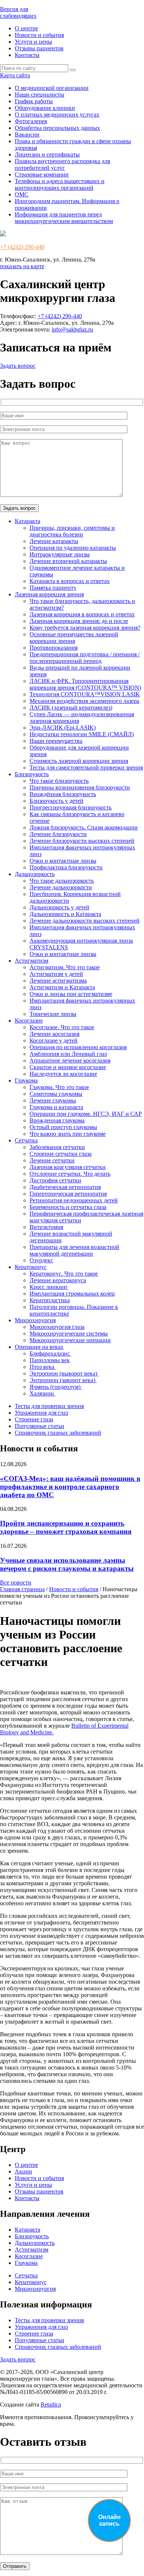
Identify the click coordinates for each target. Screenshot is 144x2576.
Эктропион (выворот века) (64, 1373)
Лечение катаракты (54, 541)
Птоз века (43, 1367)
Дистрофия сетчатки (55, 1180)
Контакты (27, 55)
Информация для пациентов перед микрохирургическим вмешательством (64, 218)
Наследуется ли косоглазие (63, 1074)
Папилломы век (50, 1360)
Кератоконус (31, 1267)
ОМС (22, 194)
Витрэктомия (46, 1227)
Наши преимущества (56, 741)
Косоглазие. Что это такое (62, 1027)
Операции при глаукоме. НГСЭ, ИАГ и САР (86, 1114)
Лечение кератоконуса (58, 1280)
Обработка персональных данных (57, 128)
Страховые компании (42, 174)
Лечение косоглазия (54, 1034)
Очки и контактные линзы (63, 861)
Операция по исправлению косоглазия (78, 1047)
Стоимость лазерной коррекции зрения (79, 761)
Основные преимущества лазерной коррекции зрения (74, 638)
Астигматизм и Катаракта (62, 987)
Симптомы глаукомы (56, 1094)
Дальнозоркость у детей (59, 907)
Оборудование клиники (45, 108)
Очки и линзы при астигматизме (71, 994)
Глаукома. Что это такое (59, 1087)
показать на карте (22, 266)
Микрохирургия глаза (57, 1327)
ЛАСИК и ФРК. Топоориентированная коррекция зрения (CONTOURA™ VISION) (85, 684)
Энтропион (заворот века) (63, 1380)
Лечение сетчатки (52, 1160)
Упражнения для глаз (41, 1413)
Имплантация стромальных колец (72, 1294)
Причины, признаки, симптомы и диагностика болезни (72, 531)
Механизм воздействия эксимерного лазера (84, 701)
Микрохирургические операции (70, 1340)
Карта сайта (15, 75)
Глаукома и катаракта (56, 1107)
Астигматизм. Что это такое (65, 967)
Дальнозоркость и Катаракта (65, 914)
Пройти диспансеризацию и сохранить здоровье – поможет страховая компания (66, 1527)
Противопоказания (54, 648)
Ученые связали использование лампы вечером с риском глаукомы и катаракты (67, 1564)
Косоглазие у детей (54, 1040)
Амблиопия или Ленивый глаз (68, 1054)
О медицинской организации (52, 88)
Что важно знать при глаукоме (68, 1134)
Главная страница (22, 1589)
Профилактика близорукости (66, 867)
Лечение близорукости (58, 834)
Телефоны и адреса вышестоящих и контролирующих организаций (60, 184)
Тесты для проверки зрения (49, 1406)
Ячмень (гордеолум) (56, 1387)
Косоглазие (29, 1021)
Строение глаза (34, 1419)
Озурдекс (41, 1260)
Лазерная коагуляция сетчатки (68, 1167)
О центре (26, 28)
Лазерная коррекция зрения (49, 594)
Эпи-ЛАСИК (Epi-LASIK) (63, 728)
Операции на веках (39, 1347)
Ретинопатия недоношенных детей (74, 1200)
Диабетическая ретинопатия (65, 1187)
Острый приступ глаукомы (63, 1127)
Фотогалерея (31, 121)
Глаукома (26, 1080)
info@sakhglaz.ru (72, 329)
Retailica (51, 2405)
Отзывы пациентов (39, 48)
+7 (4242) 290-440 (22, 247)
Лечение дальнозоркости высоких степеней (85, 921)
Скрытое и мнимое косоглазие (68, 1067)
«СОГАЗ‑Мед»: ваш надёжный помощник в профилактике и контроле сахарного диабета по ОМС (70, 1487)
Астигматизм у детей (56, 974)
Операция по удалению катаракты (73, 548)
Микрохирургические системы (69, 1334)
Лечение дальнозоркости (61, 887)
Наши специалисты (40, 95)
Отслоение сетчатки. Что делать (70, 1174)
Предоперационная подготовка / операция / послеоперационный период (85, 658)
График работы (34, 101)
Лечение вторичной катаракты (68, 561)
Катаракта (28, 521)
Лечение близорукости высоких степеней (82, 841)
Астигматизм (32, 961)
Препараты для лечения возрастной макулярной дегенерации (74, 1250)
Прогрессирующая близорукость (71, 807)
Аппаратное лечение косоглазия (70, 1060)
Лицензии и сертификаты (47, 154)
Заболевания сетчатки (57, 1147)
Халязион (42, 1393)
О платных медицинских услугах (57, 115)
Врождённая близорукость (63, 794)
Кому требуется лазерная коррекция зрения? (85, 628)
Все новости (16, 1582)
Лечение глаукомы (53, 1100)
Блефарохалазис (50, 1353)
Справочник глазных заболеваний (58, 1433)
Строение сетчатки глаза (61, 1154)
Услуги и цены (33, 42)
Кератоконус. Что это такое (64, 1274)
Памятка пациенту (53, 588)
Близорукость (32, 774)
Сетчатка (26, 1140)
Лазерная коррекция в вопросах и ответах (82, 614)
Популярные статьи (40, 1426)
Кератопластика (50, 1300)
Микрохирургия (35, 1320)
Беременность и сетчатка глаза (68, 1207)
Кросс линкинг (49, 1287)
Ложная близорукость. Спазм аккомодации (84, 827)
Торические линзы (53, 1014)
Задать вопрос (18, 366)
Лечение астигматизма (58, 981)
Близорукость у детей (56, 801)
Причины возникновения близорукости (80, 787)
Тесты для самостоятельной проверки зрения (86, 767)
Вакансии (27, 134)
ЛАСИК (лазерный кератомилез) (71, 708)
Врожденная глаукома (57, 1120)
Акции (23, 2171)
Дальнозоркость (35, 874)
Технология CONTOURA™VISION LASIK (85, 694)
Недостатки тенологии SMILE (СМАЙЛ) (82, 734)
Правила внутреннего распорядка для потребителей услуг (62, 164)
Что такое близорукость (59, 781)
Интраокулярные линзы (60, 554)
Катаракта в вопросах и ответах (70, 581)
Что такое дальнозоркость (62, 881)
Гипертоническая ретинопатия (68, 1194)
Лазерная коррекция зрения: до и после (79, 621)
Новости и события (39, 35)
